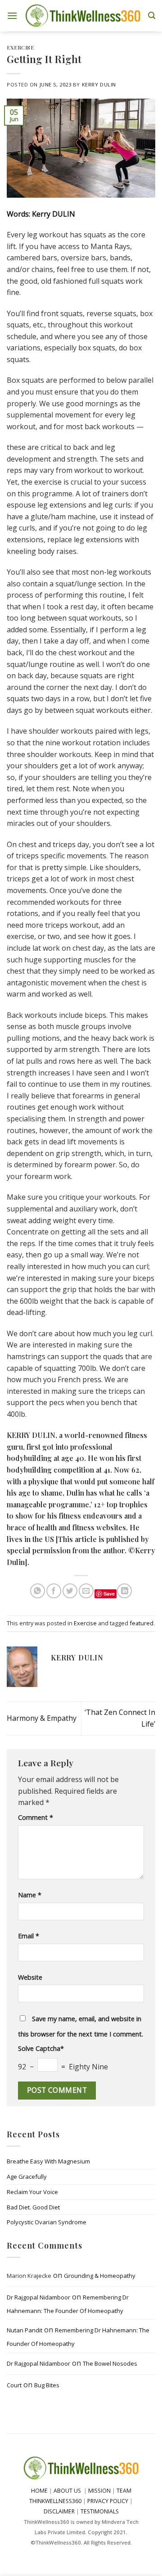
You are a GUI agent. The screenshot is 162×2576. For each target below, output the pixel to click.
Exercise (20, 48)
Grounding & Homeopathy (100, 2276)
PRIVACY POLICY (108, 2501)
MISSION (100, 2491)
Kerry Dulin (99, 84)
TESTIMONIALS (100, 2511)
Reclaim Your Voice (32, 2192)
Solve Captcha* (41, 2048)
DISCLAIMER (59, 2511)
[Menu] (12, 16)
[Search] (152, 16)
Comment (36, 1817)
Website (30, 1977)
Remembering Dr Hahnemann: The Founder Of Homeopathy (68, 2304)
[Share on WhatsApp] (38, 1591)
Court (14, 2385)
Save (109, 1594)
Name (30, 1895)
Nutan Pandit (25, 2331)
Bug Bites (47, 2385)
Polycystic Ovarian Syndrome (47, 2222)
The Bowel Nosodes (110, 2363)
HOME (39, 2491)
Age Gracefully (27, 2177)
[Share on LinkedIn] (124, 1591)
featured (142, 1623)
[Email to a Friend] (86, 1591)
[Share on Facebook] (54, 1591)
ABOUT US (67, 2491)
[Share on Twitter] (70, 1591)
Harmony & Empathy (42, 1718)
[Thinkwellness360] (83, 16)
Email (29, 1936)
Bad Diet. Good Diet (33, 2207)
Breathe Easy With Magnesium (48, 2161)
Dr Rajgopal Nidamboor (38, 2297)
